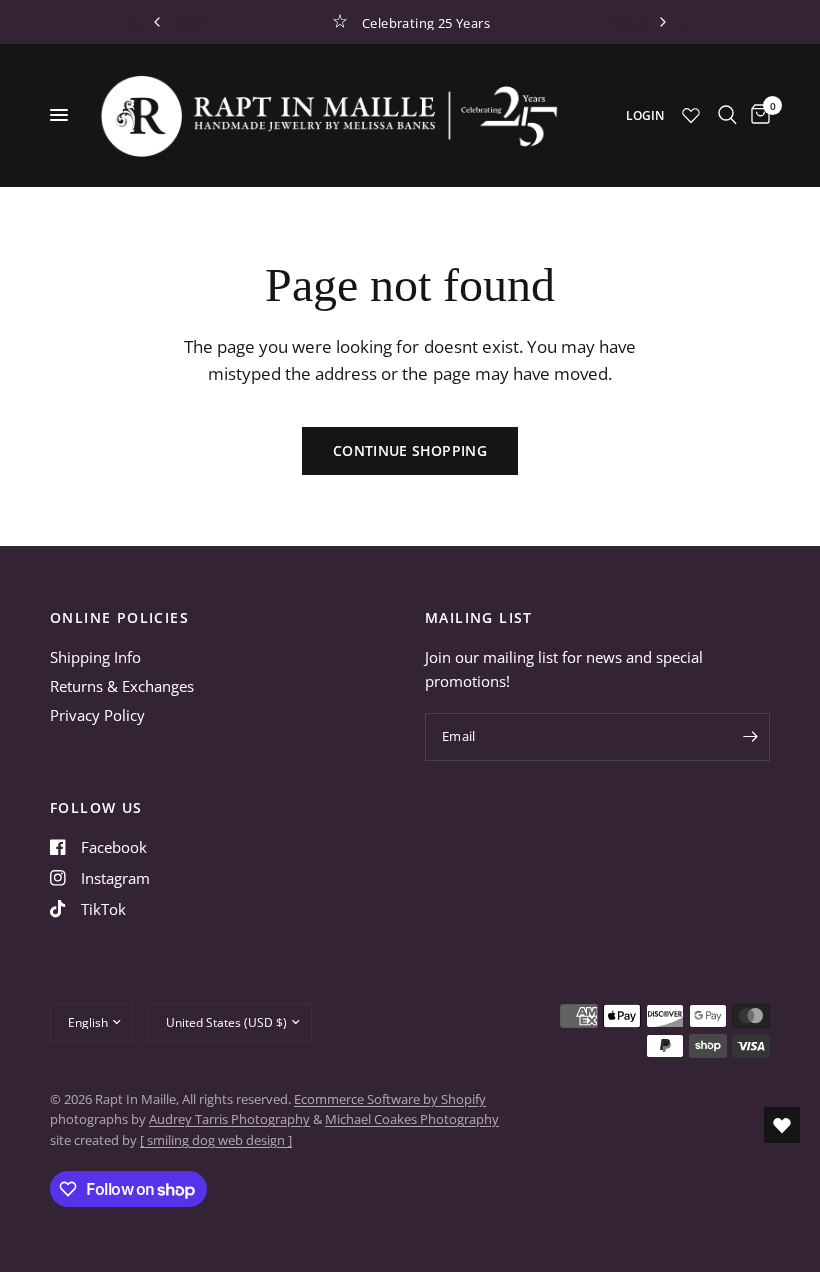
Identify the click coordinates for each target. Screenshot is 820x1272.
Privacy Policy (97, 715)
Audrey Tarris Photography (229, 1119)
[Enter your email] (750, 737)
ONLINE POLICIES (119, 618)
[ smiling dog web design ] (216, 1140)
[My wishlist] (691, 115)
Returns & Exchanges (122, 686)
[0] (757, 115)
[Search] (727, 115)
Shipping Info (95, 657)
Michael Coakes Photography (412, 1119)
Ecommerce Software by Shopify (390, 1099)
